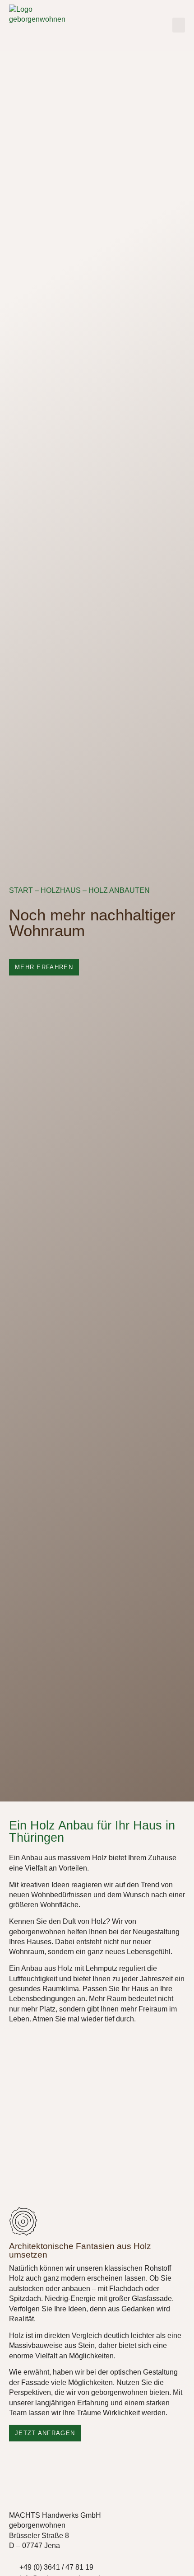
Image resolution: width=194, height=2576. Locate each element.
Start (21, 890)
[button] (179, 25)
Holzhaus (61, 890)
